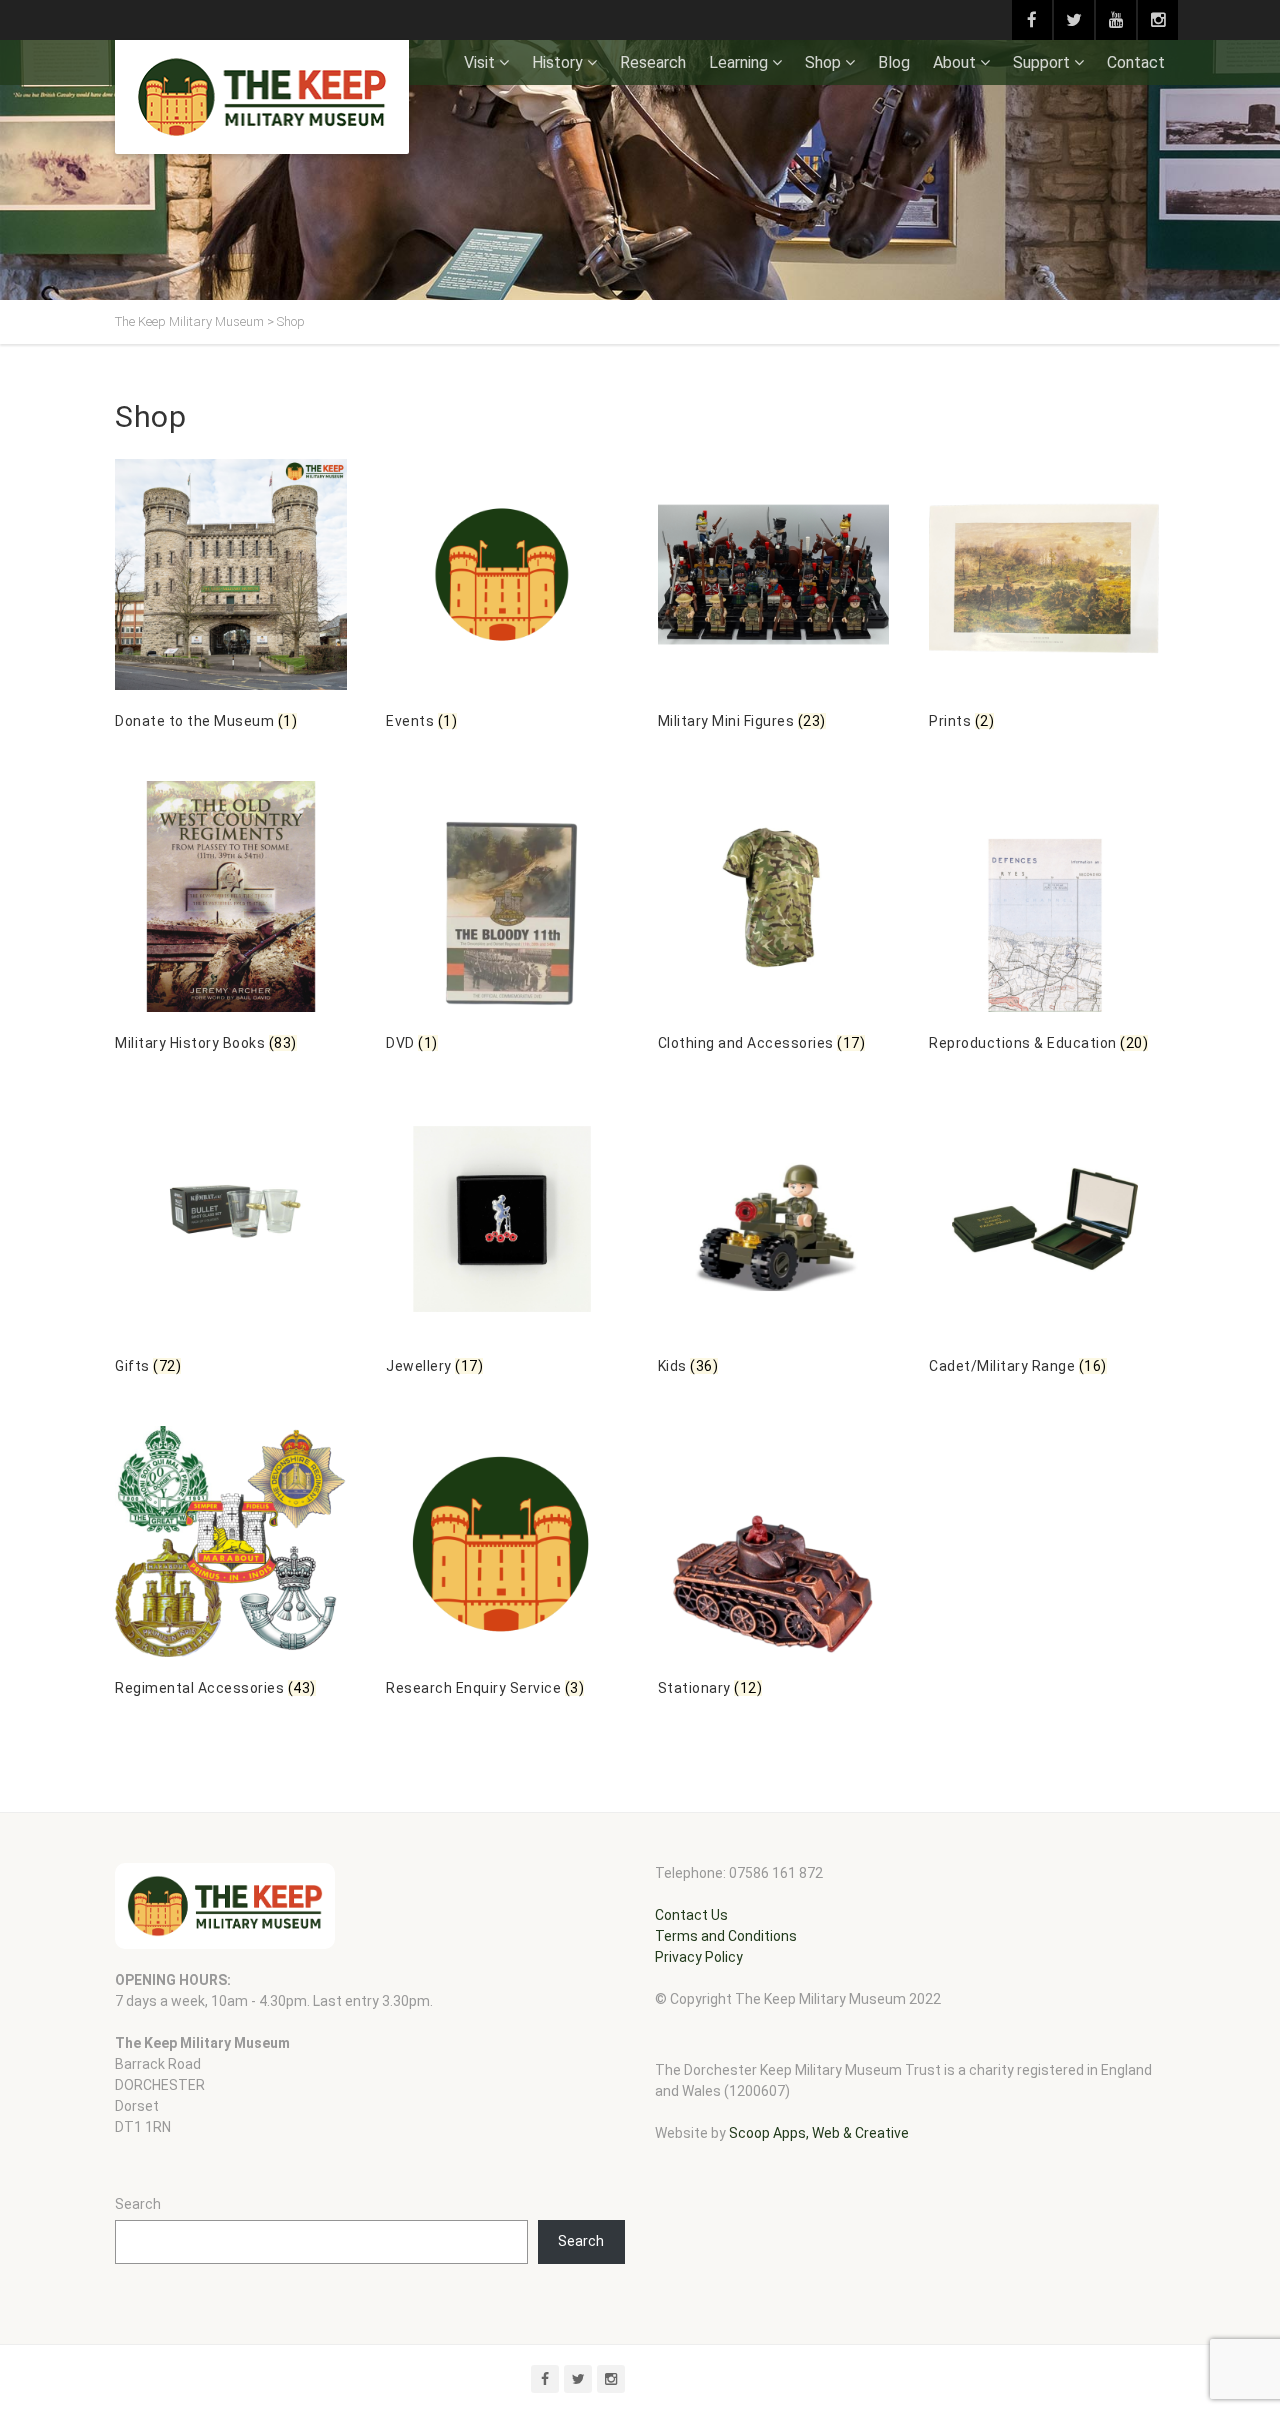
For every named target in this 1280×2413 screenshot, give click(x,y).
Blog (894, 62)
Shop (823, 62)
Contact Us (691, 1915)
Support (1041, 62)
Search (138, 2204)
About (954, 62)
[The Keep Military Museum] (262, 97)
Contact (1136, 62)
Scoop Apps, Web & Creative (819, 2133)
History (557, 62)
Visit (479, 62)
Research (653, 62)
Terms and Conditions (726, 1936)
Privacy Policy (699, 1957)
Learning (738, 62)
